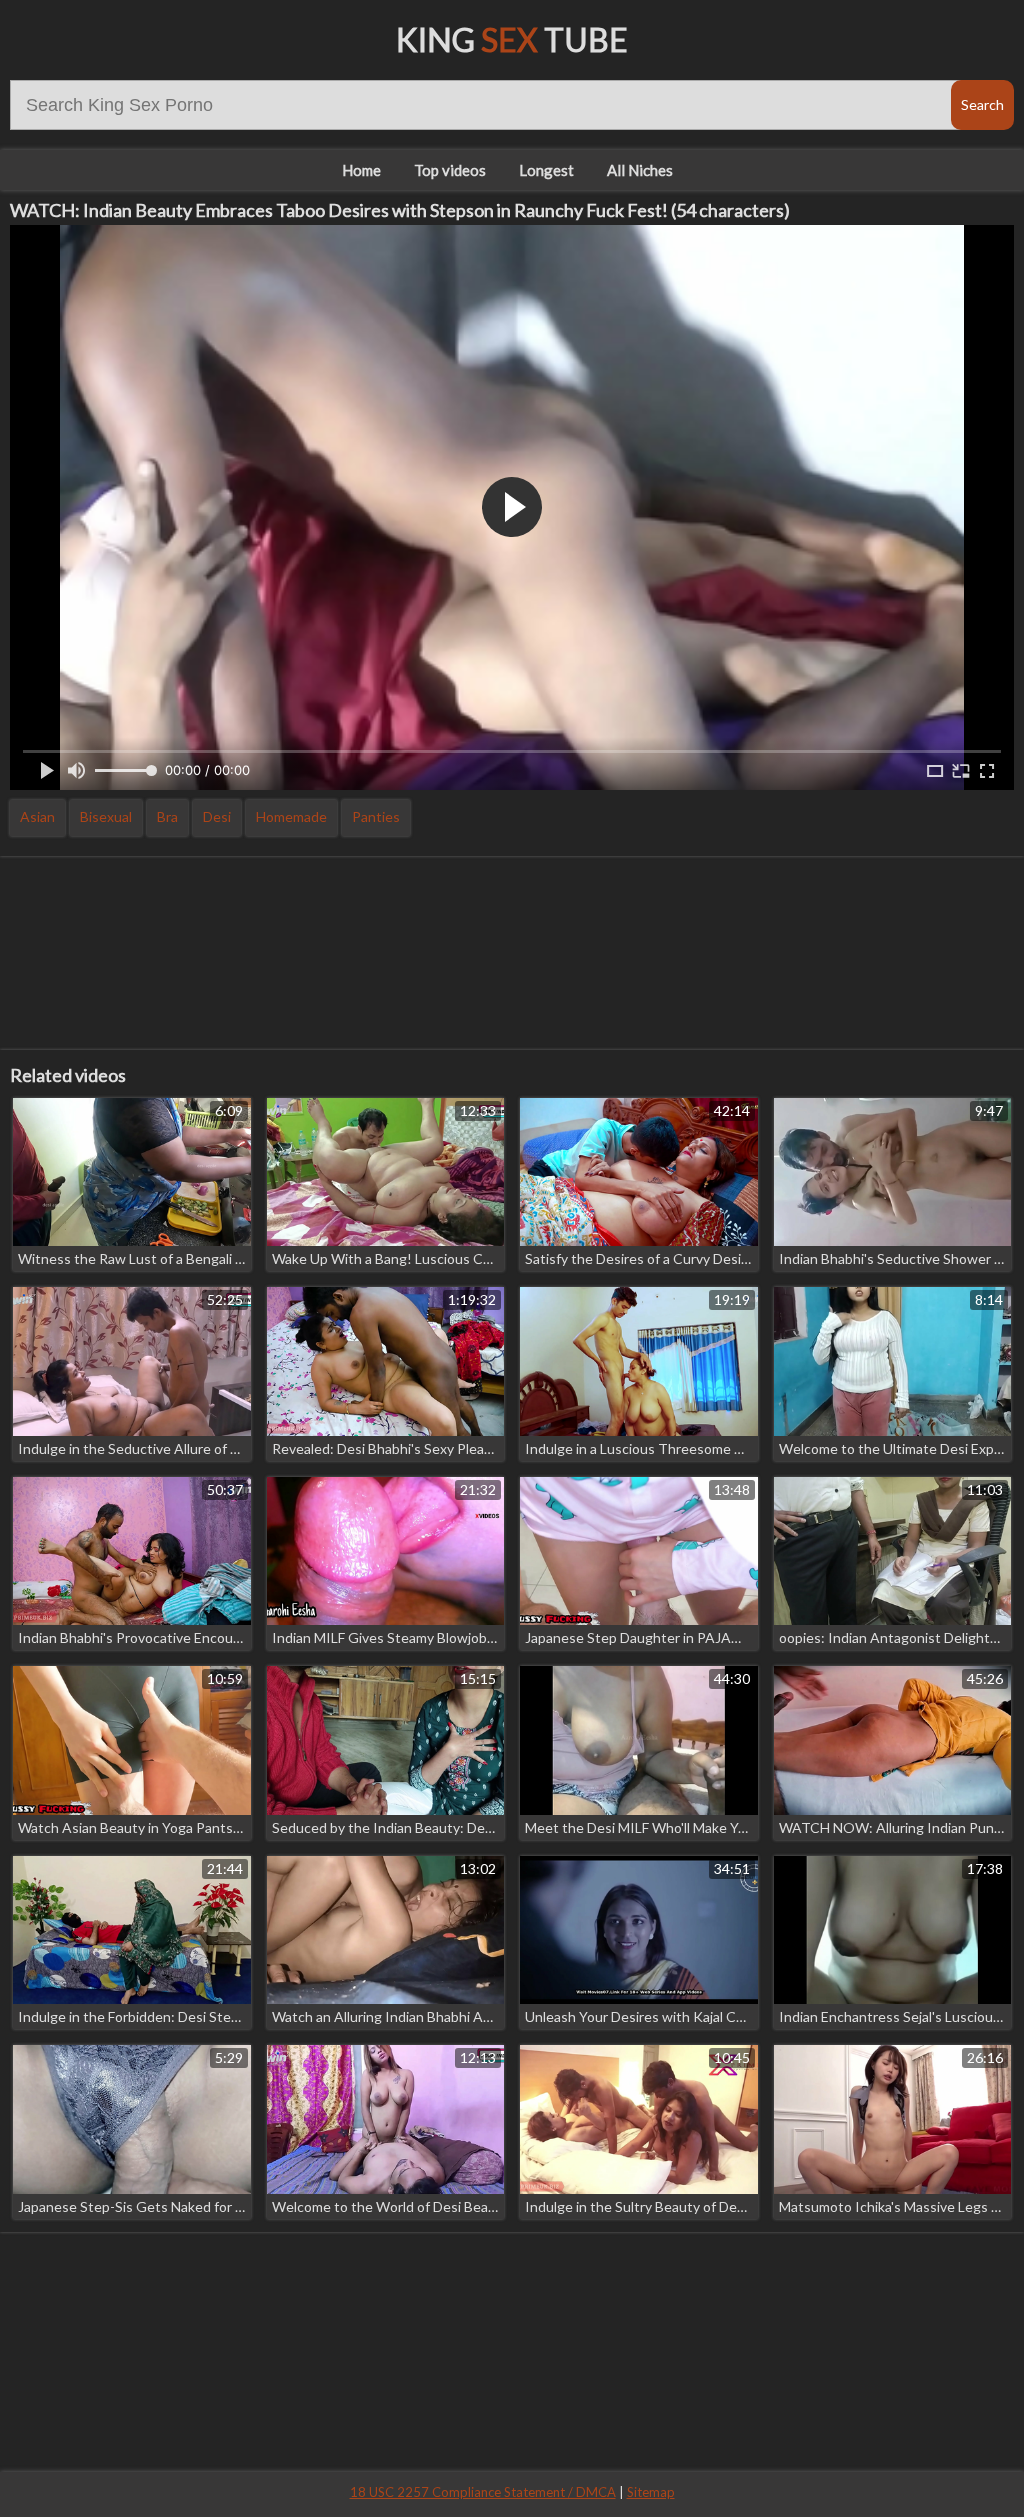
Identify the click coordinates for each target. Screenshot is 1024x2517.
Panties (376, 816)
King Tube (512, 39)
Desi (217, 816)
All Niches (640, 170)
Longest (546, 170)
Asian (37, 816)
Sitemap (651, 2492)
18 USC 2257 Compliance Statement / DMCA (483, 2492)
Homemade (291, 816)
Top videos (450, 170)
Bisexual (106, 816)
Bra (167, 816)
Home (361, 170)
